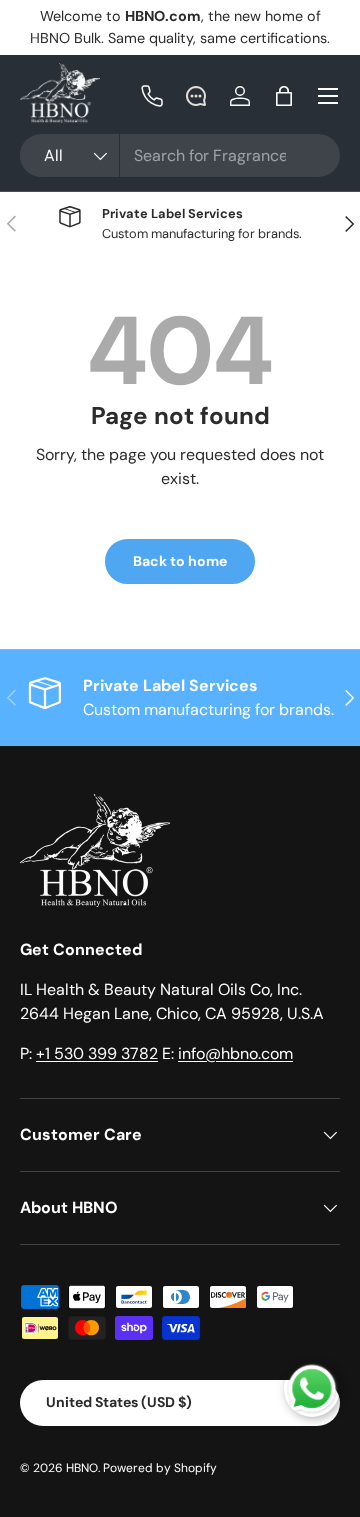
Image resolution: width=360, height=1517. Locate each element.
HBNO (82, 1468)
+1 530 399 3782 (97, 1053)
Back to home (180, 561)
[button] (284, 96)
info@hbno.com (235, 1053)
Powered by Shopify (160, 1468)
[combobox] (180, 155)
